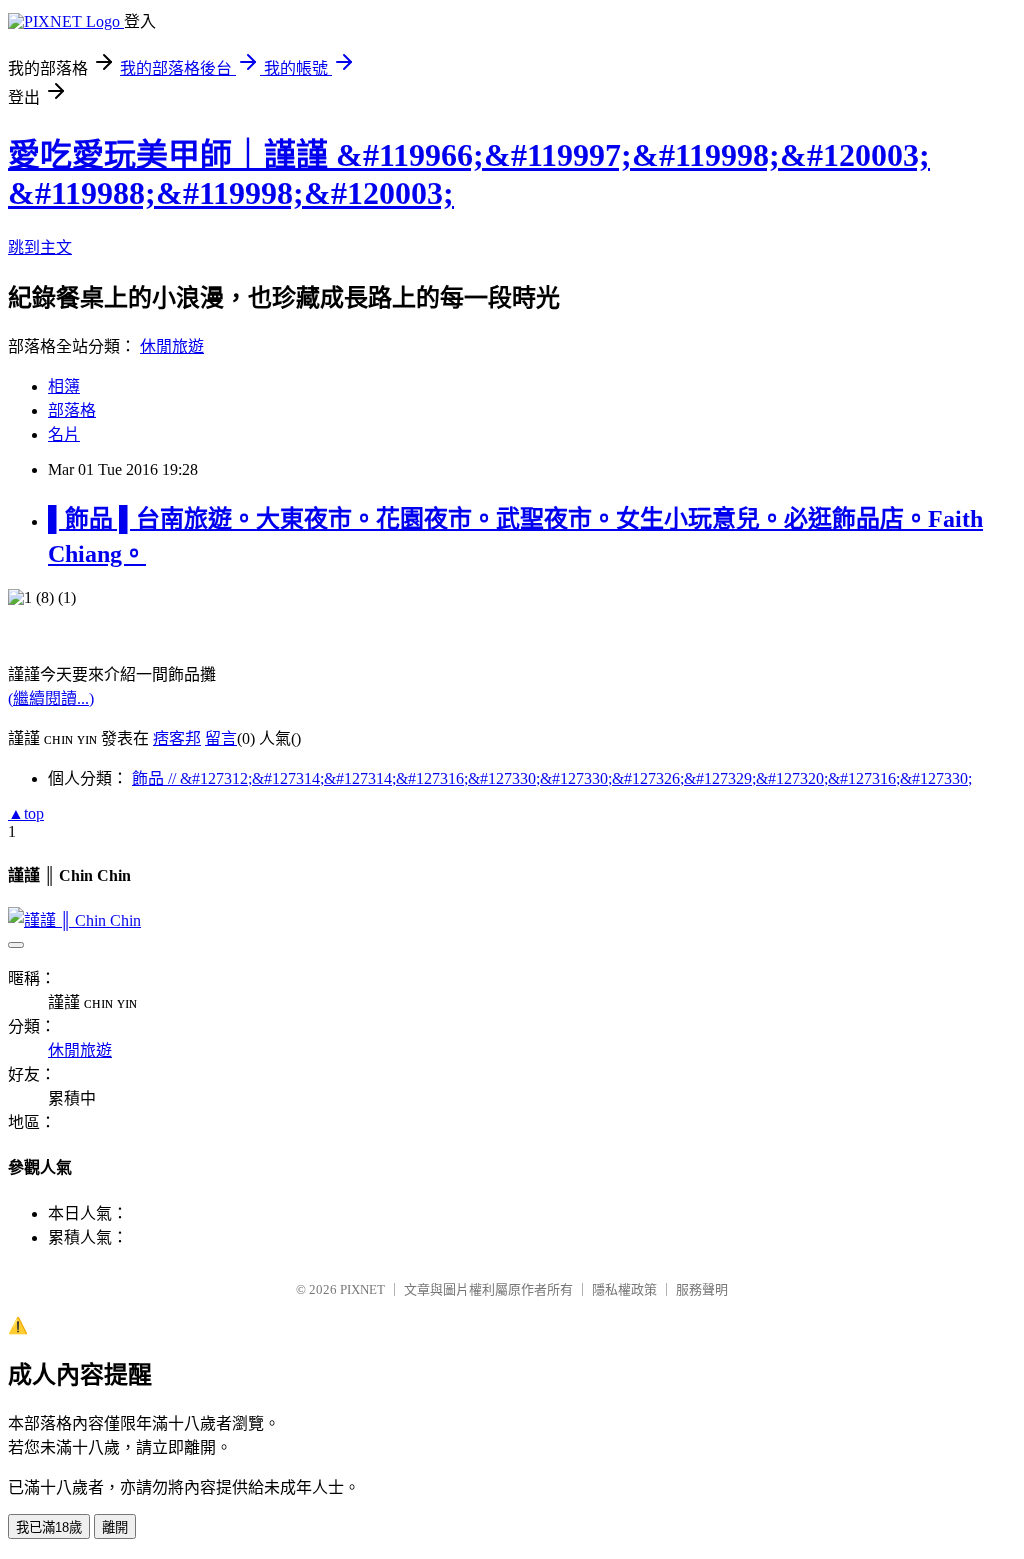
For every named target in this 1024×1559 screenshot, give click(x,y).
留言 (221, 738)
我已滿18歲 (49, 1527)
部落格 (72, 410)
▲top (26, 813)
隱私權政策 (624, 1289)
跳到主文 (40, 247)
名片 (64, 434)
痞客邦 (177, 738)
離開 (115, 1527)
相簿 (64, 386)
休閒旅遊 (172, 346)
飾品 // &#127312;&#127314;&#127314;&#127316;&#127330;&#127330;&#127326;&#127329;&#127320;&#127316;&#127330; (552, 778)
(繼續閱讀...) (51, 698)
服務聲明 (702, 1289)
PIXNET (362, 1289)
